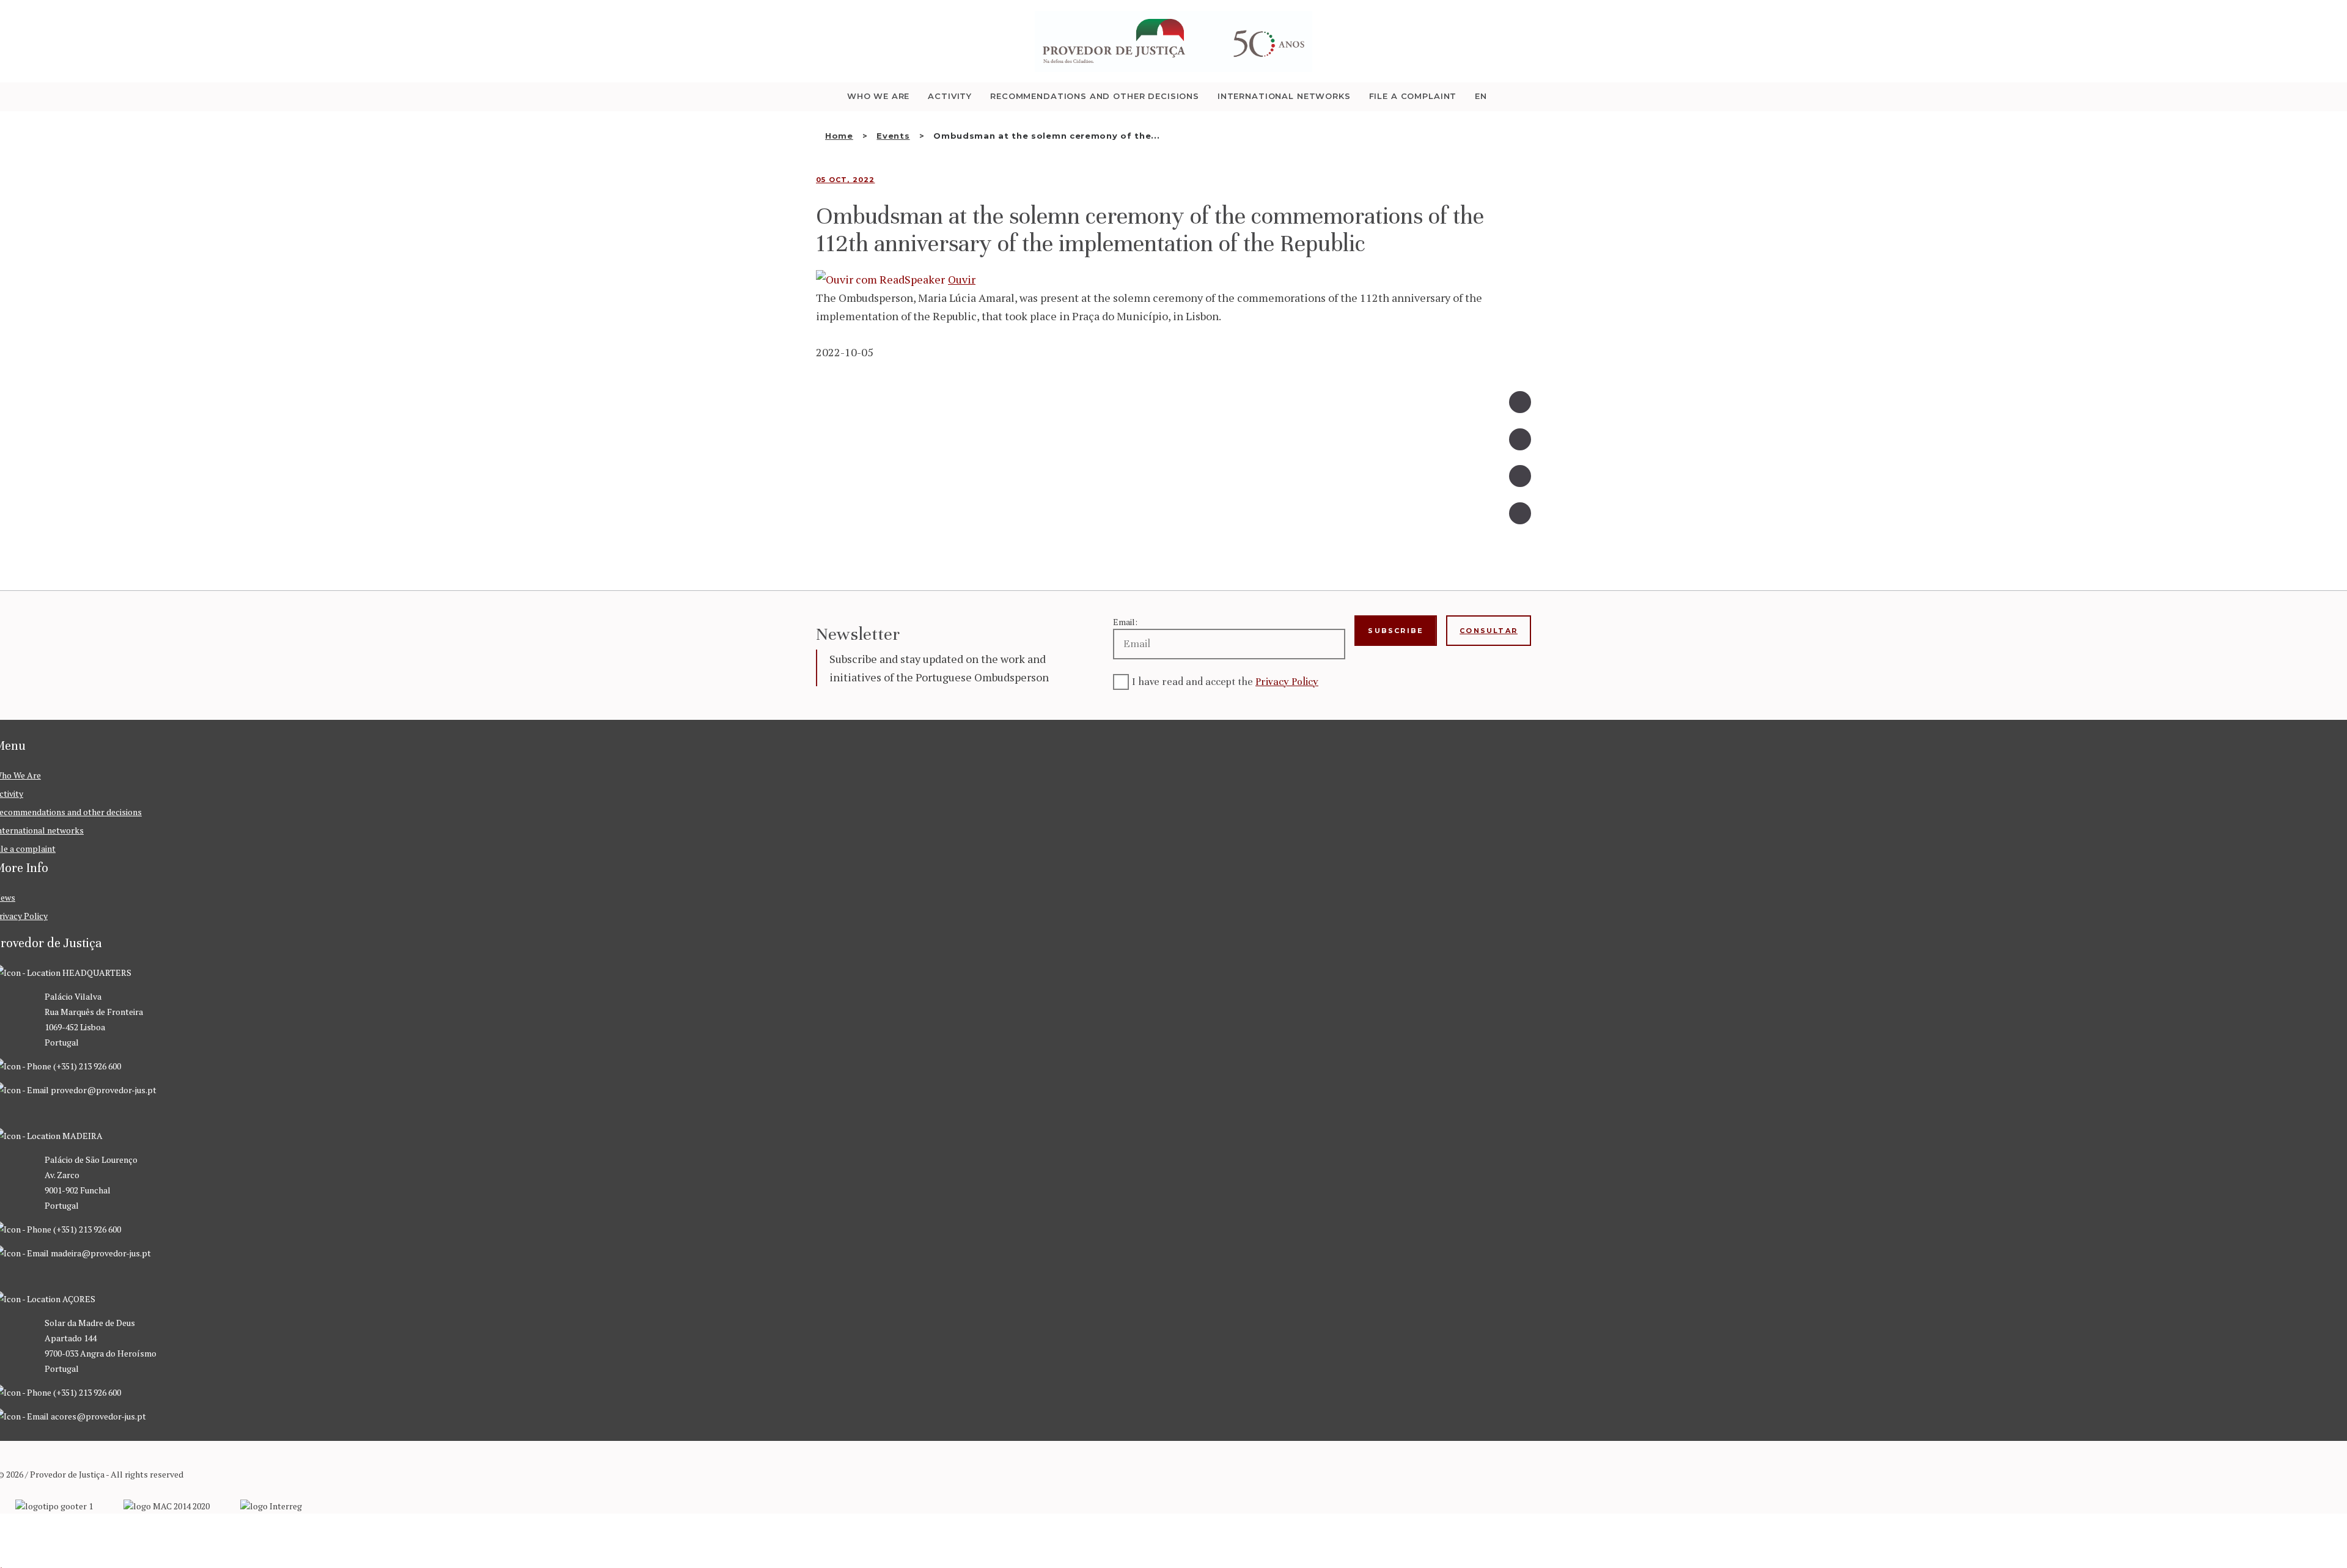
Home (839, 136)
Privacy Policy (1287, 682)
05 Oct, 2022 (845, 180)
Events (893, 136)
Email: (1125, 622)
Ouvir (962, 279)
